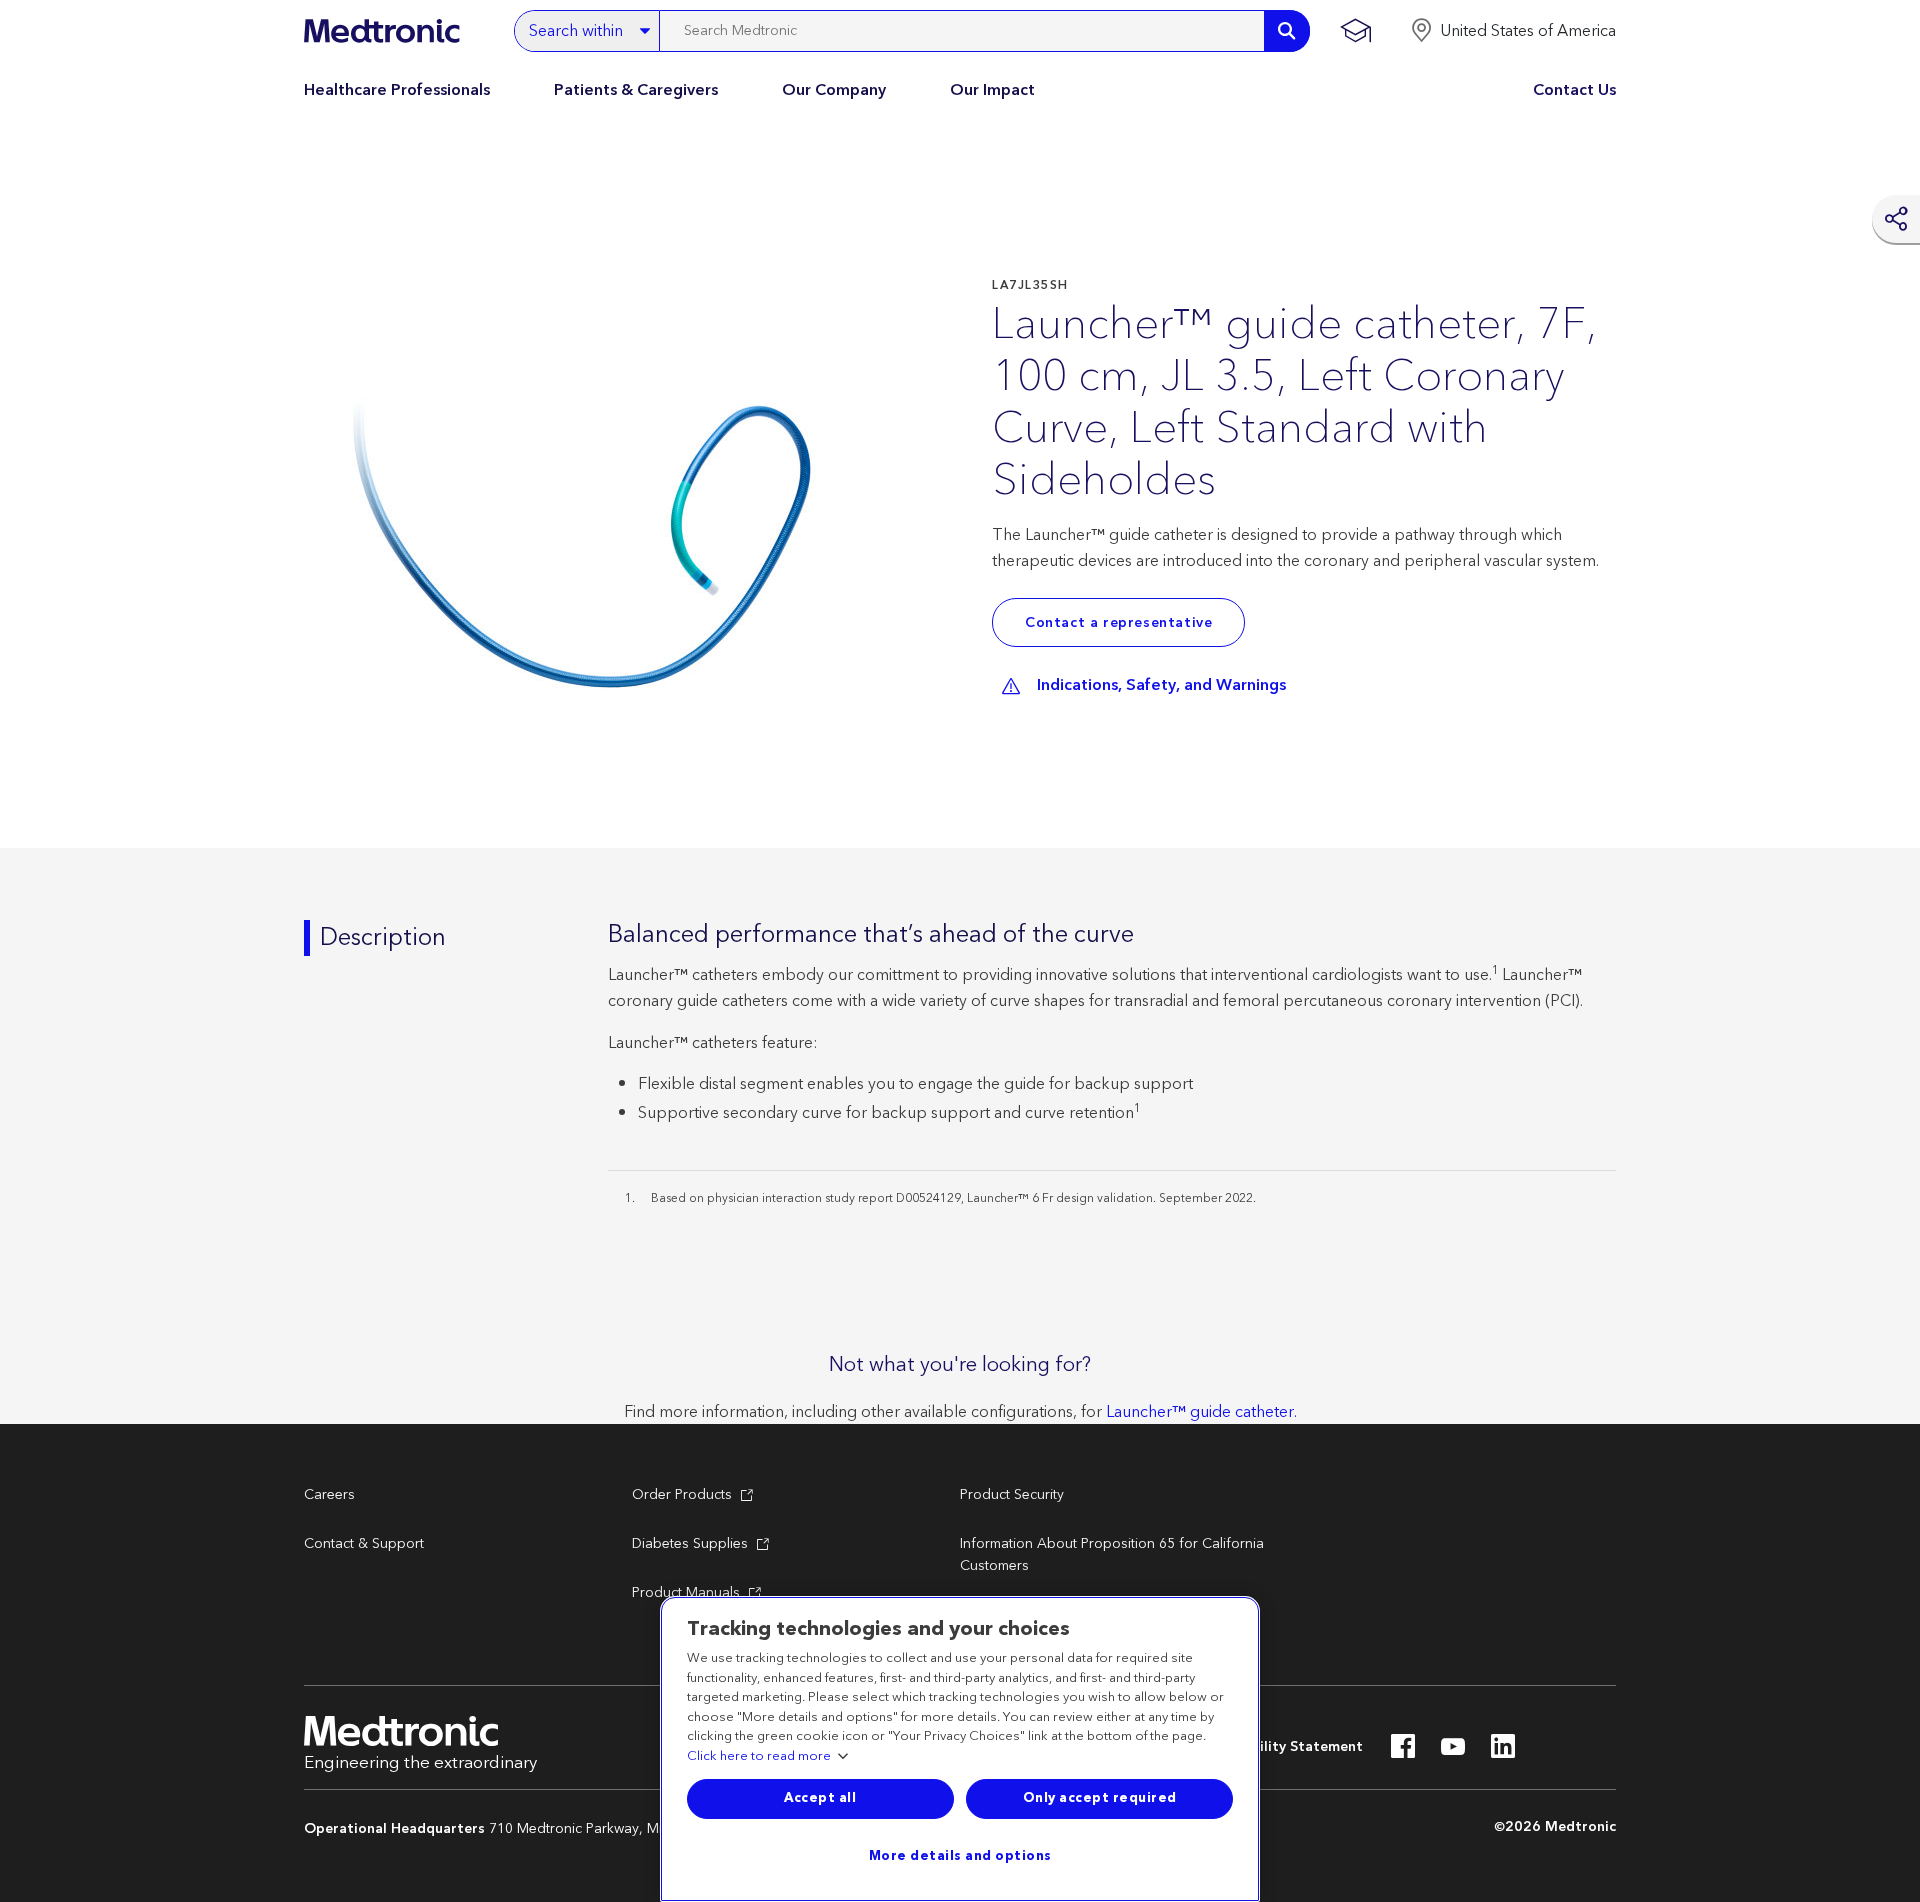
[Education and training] (1355, 31)
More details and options (960, 1856)
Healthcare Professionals (397, 90)
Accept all (820, 1798)
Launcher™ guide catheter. (1201, 1412)
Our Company (834, 90)
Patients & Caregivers (636, 90)
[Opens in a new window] (1403, 1752)
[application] (594, 518)
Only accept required (1100, 1798)
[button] (1513, 31)
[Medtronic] (381, 31)
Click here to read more (759, 1757)
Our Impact (992, 90)
